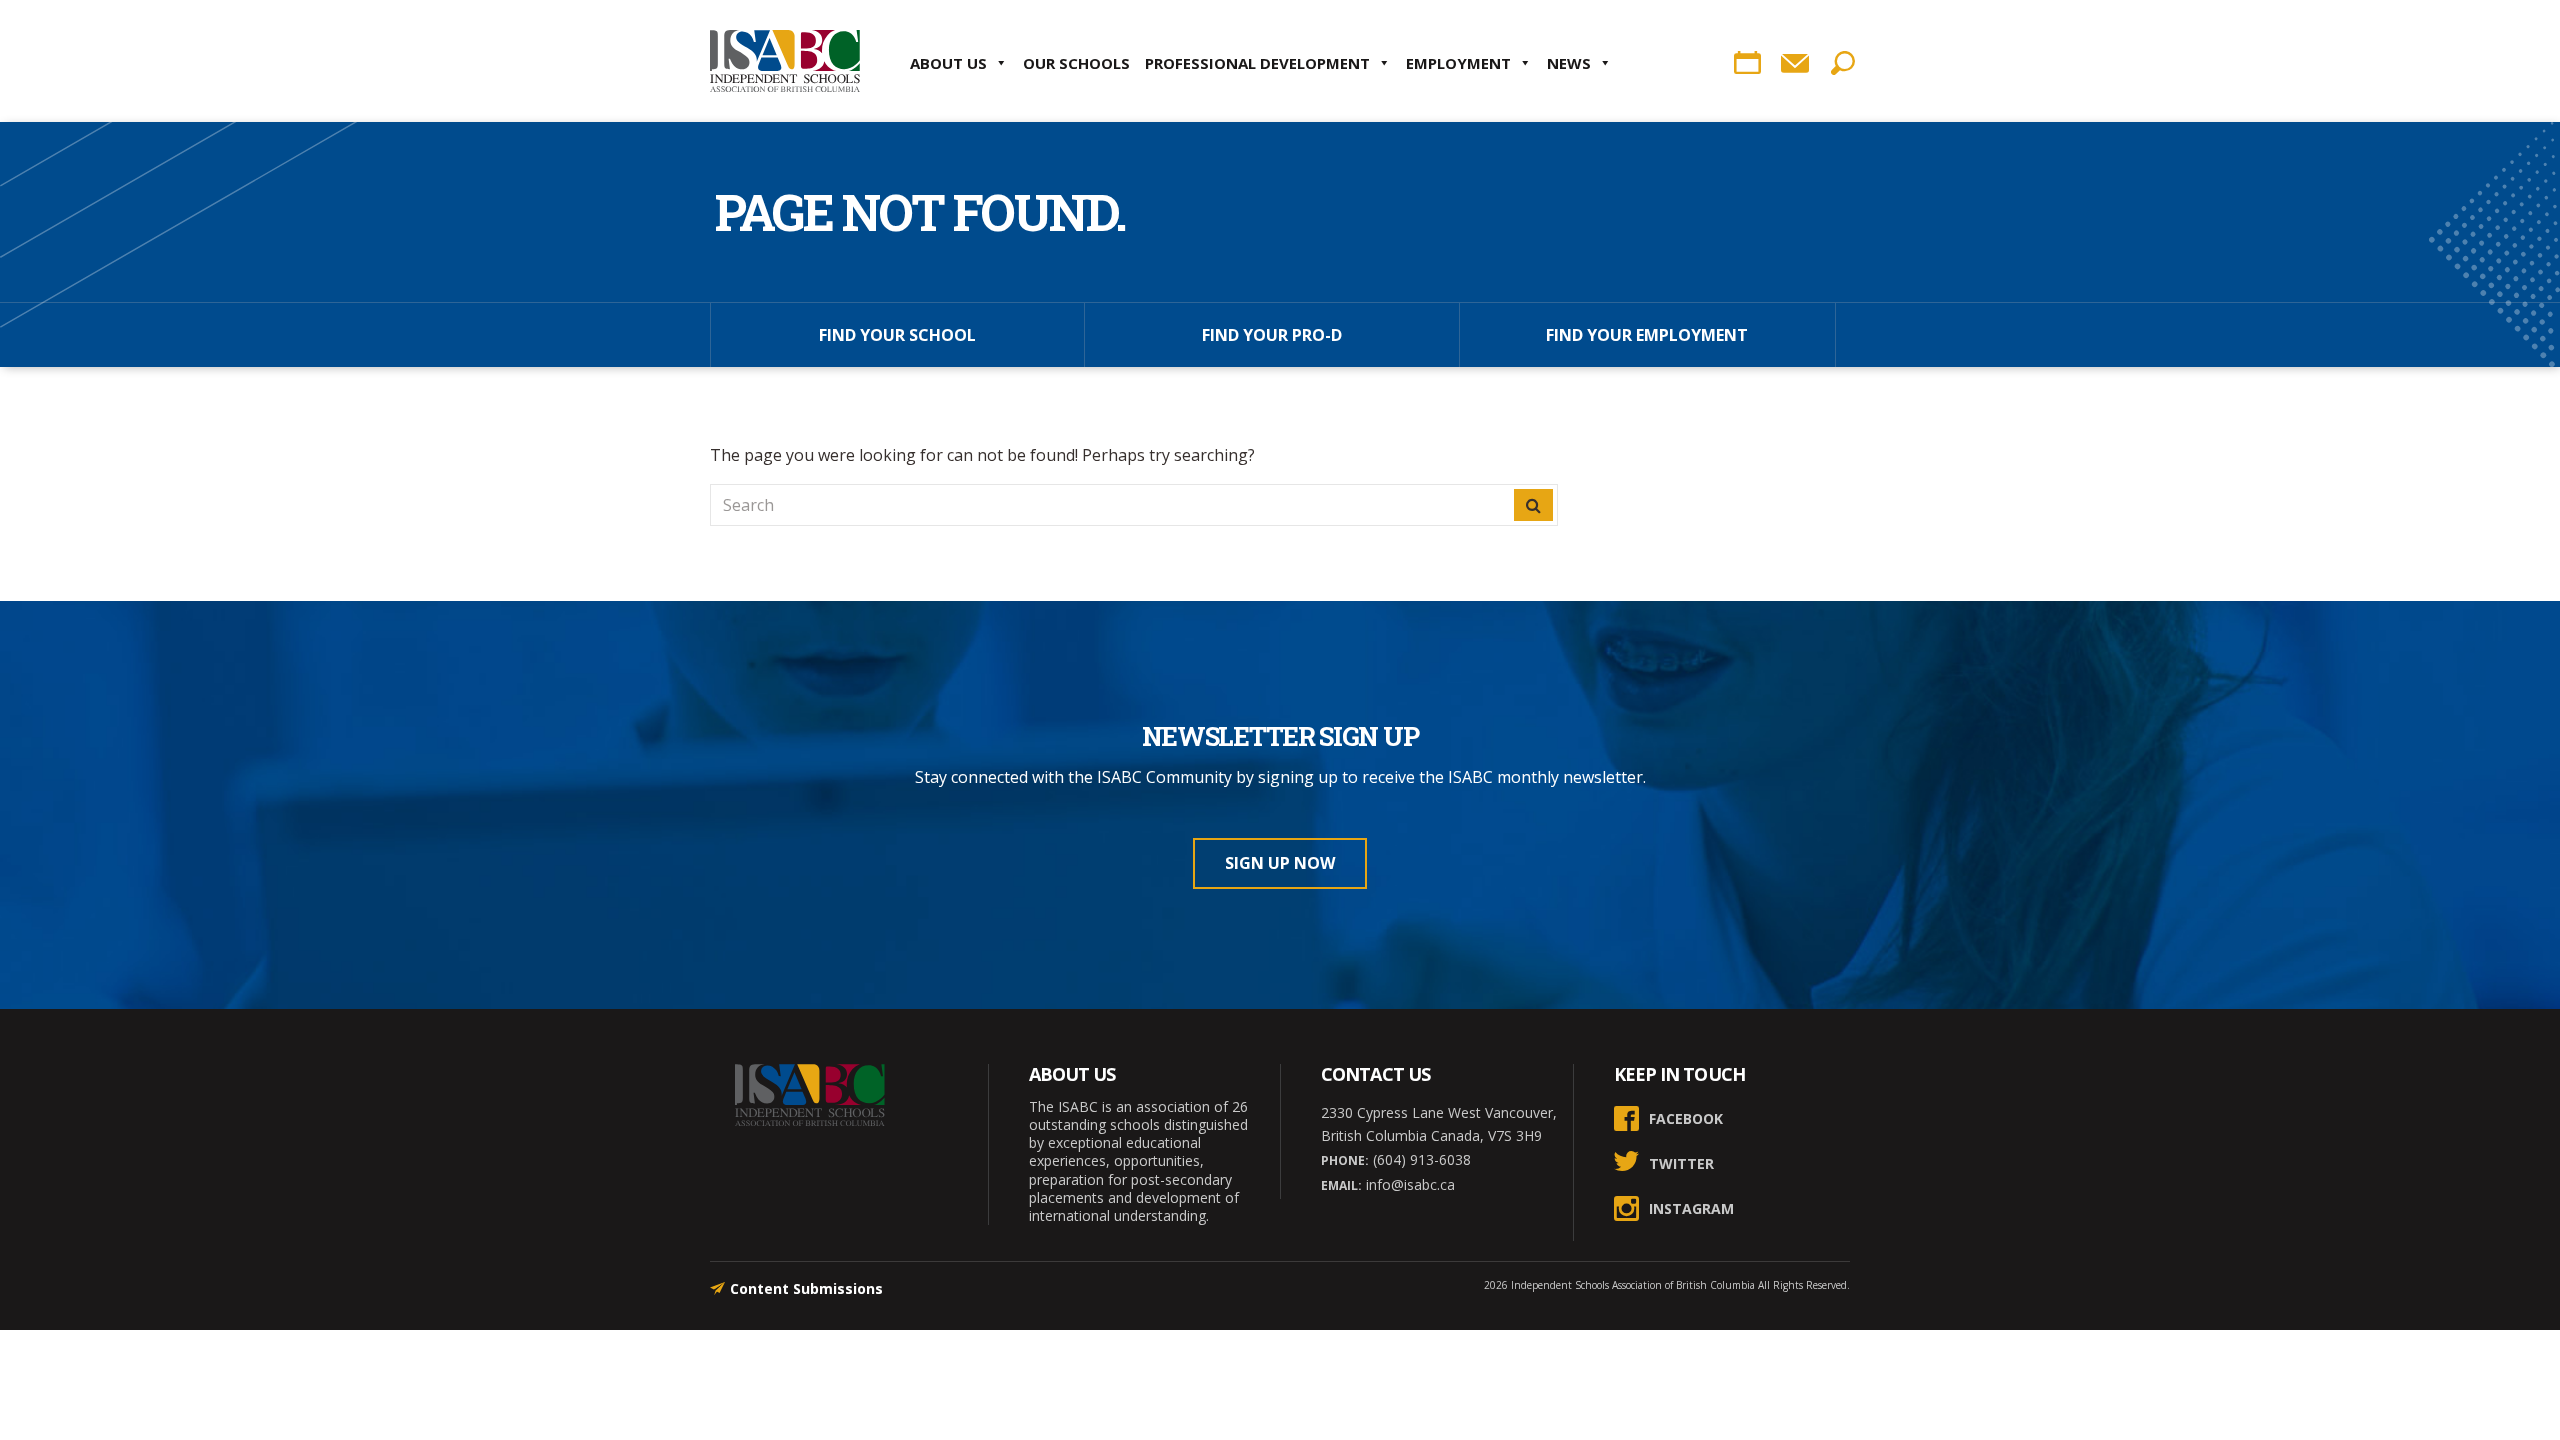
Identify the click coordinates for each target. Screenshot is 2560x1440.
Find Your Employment (1647, 335)
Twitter (1681, 1163)
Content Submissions (806, 1288)
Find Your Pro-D (1272, 335)
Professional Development (1257, 63)
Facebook (1686, 1118)
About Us (948, 63)
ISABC (785, 61)
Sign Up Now (1280, 863)
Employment (1458, 63)
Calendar (1747, 63)
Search (1843, 63)
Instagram (1691, 1208)
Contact (1795, 63)
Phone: (1345, 1160)
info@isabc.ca (1408, 1184)
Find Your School (897, 335)
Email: (1341, 1185)
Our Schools (1076, 63)
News (1569, 63)
